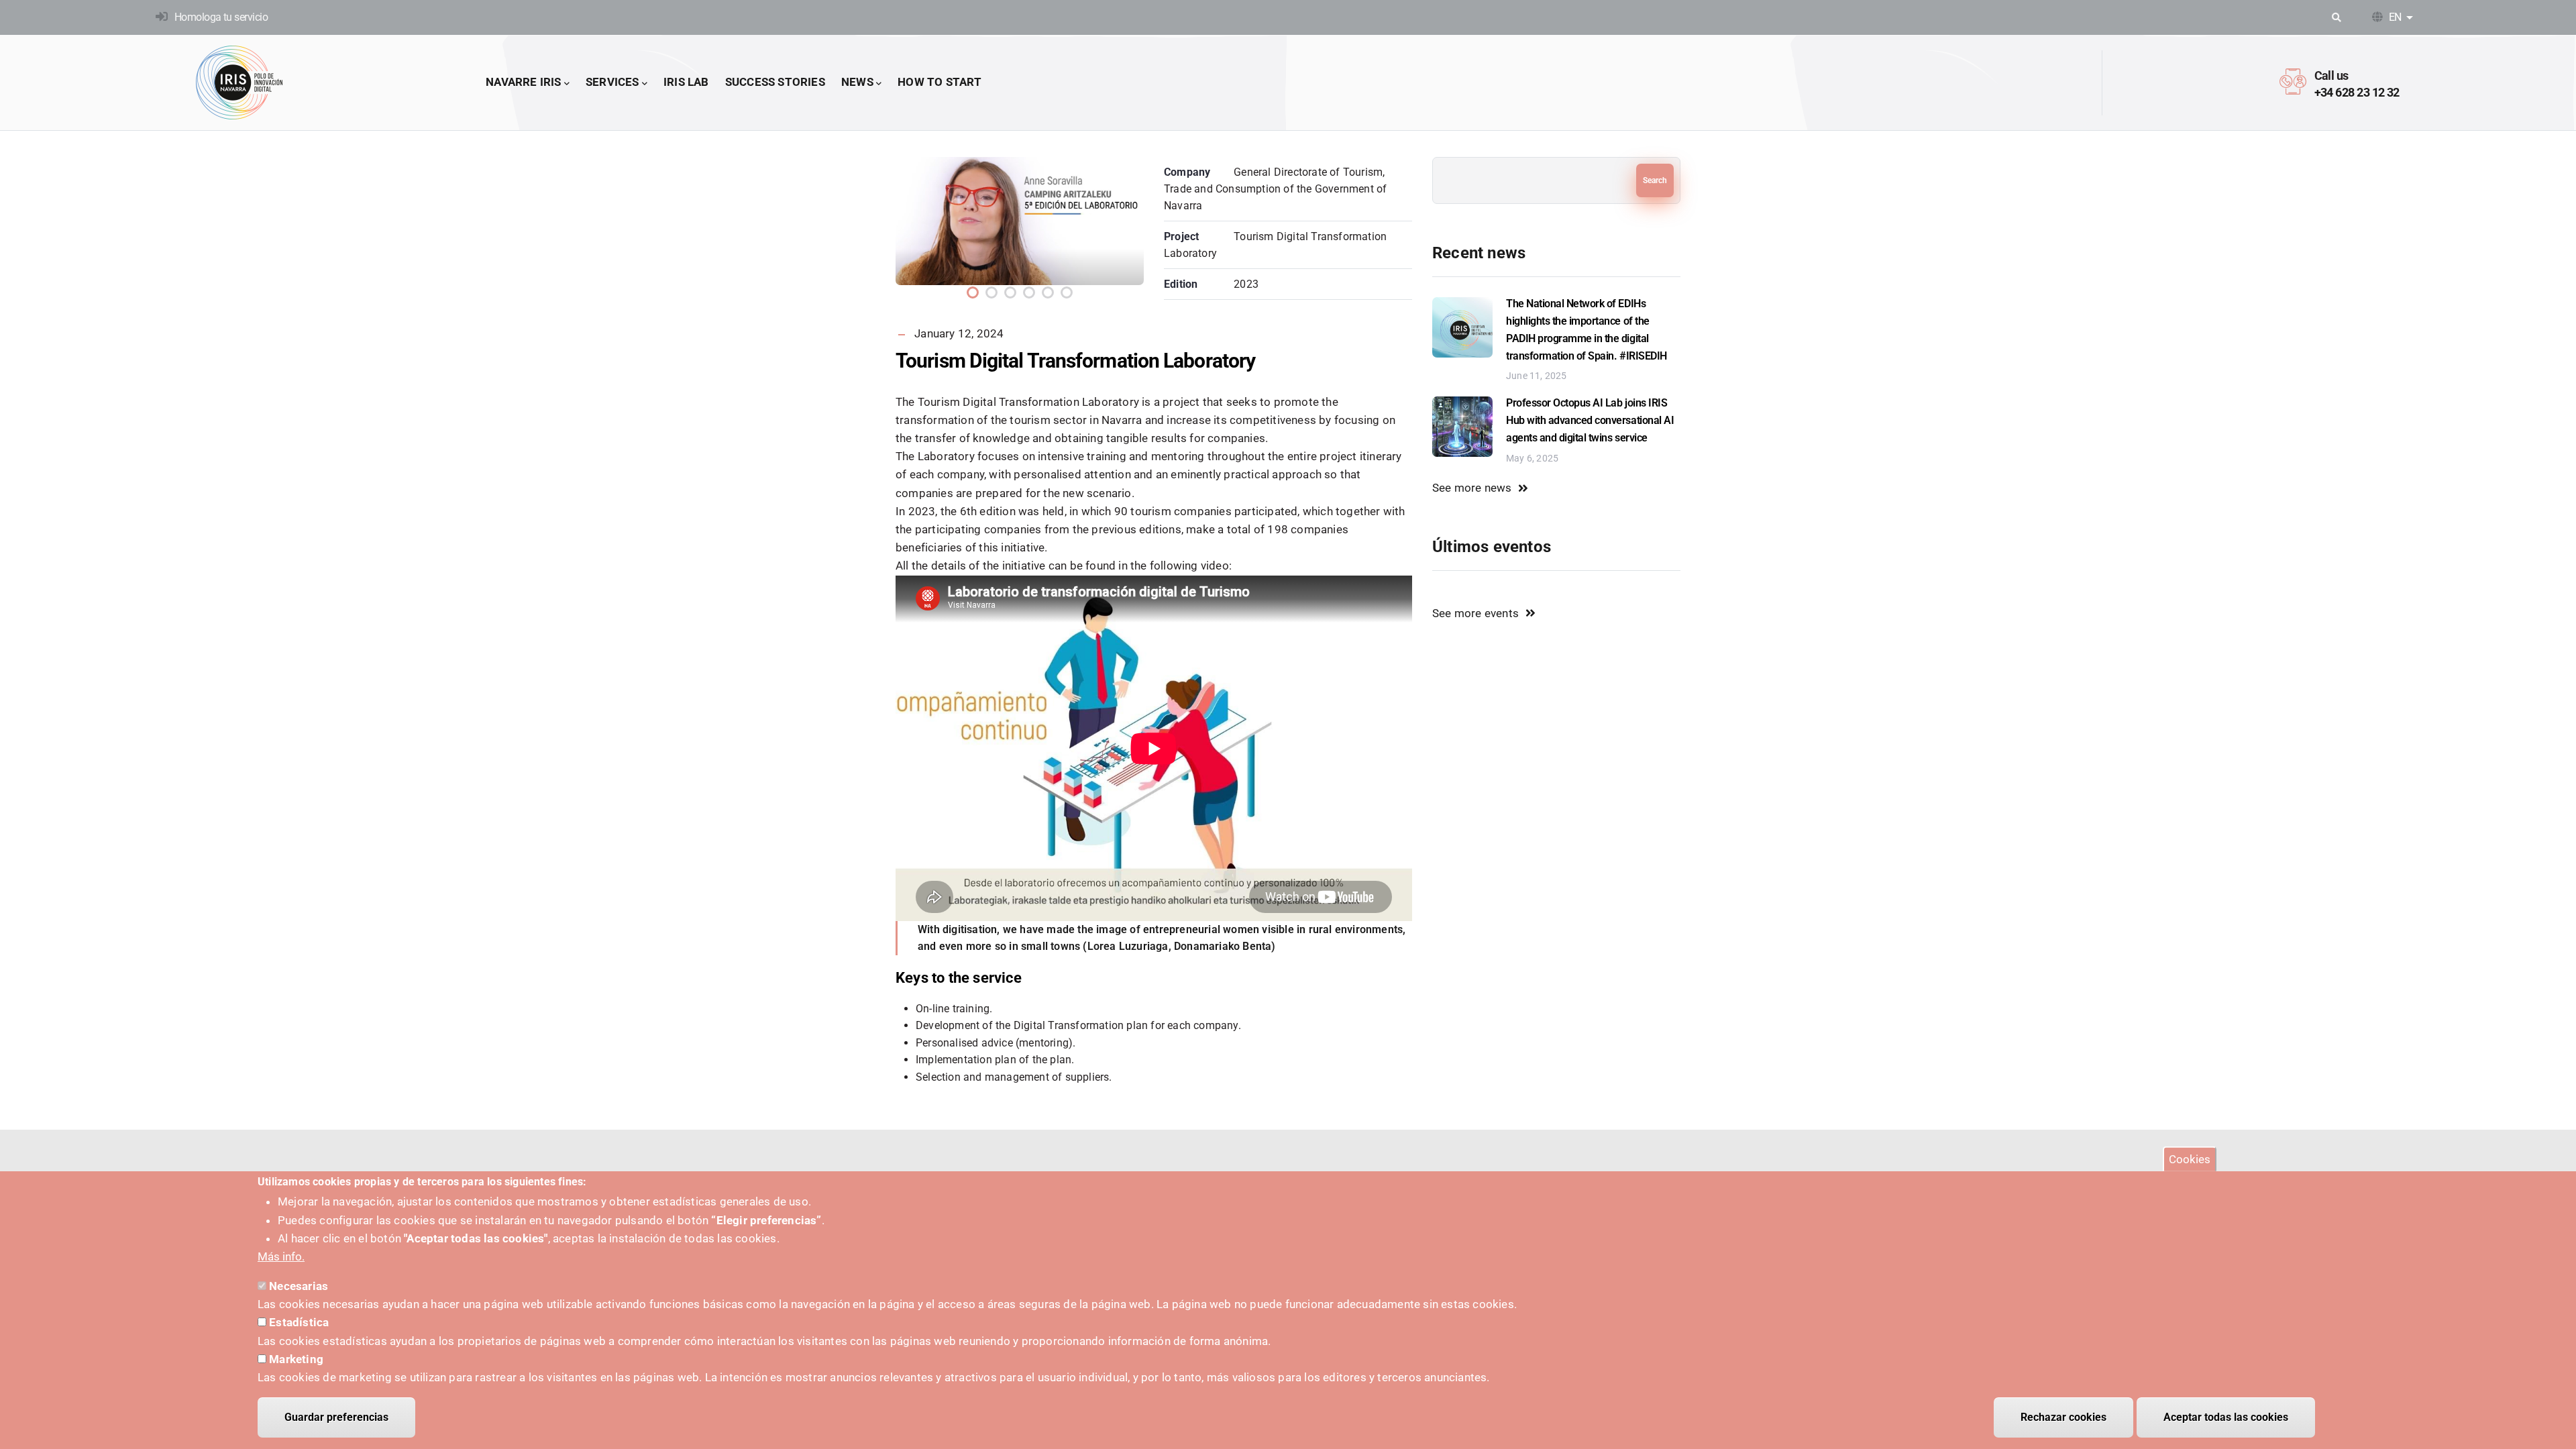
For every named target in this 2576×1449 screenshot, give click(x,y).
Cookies (2190, 1159)
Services (612, 82)
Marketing (296, 1359)
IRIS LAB (686, 82)
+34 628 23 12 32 (2357, 92)
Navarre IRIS (523, 82)
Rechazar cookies (2063, 1417)
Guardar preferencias (336, 1417)
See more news (1472, 488)
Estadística (299, 1322)
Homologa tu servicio (221, 17)
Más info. (281, 1256)
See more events (1475, 613)
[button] (973, 292)
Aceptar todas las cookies (2226, 1417)
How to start (940, 82)
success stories (775, 82)
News (857, 82)
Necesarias (299, 1286)
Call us (2331, 75)
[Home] (239, 83)
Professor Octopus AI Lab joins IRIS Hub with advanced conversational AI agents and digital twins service (1590, 420)
